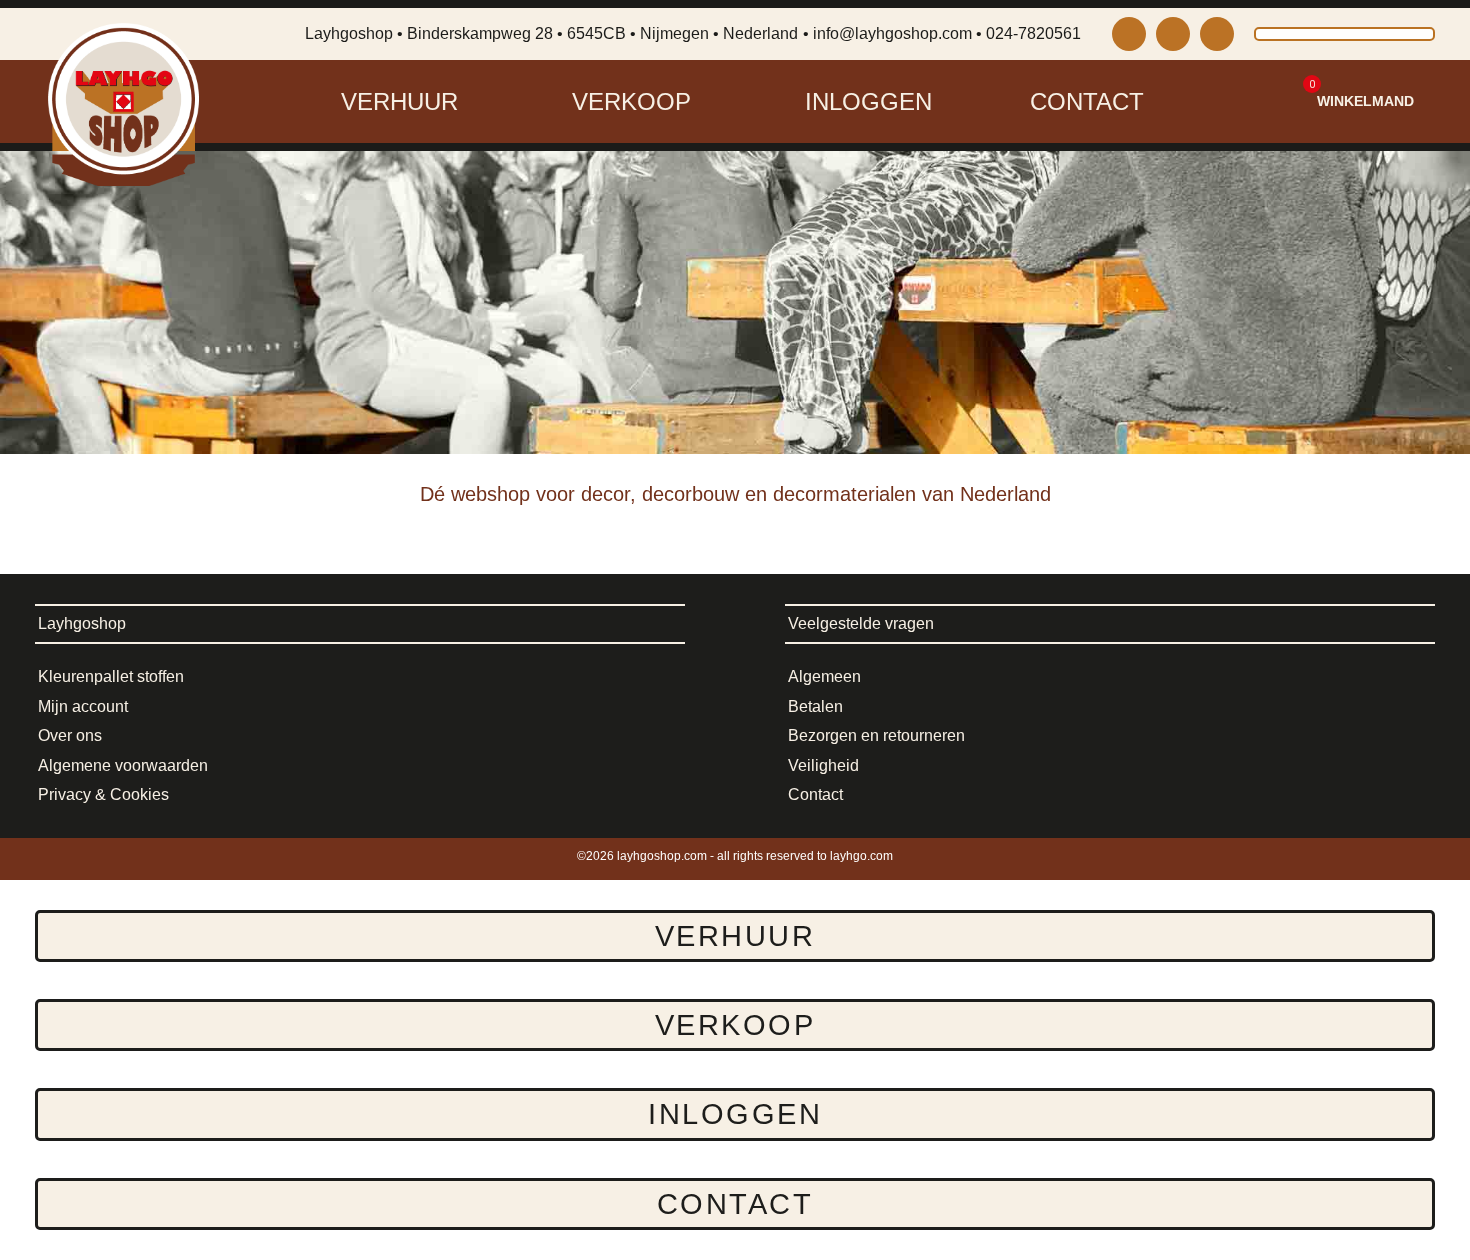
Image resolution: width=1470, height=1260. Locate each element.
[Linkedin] (1217, 34)
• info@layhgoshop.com (887, 33)
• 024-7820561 (1028, 33)
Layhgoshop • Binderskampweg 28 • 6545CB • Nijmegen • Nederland (551, 33)
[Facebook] (1173, 34)
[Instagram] (1129, 34)
